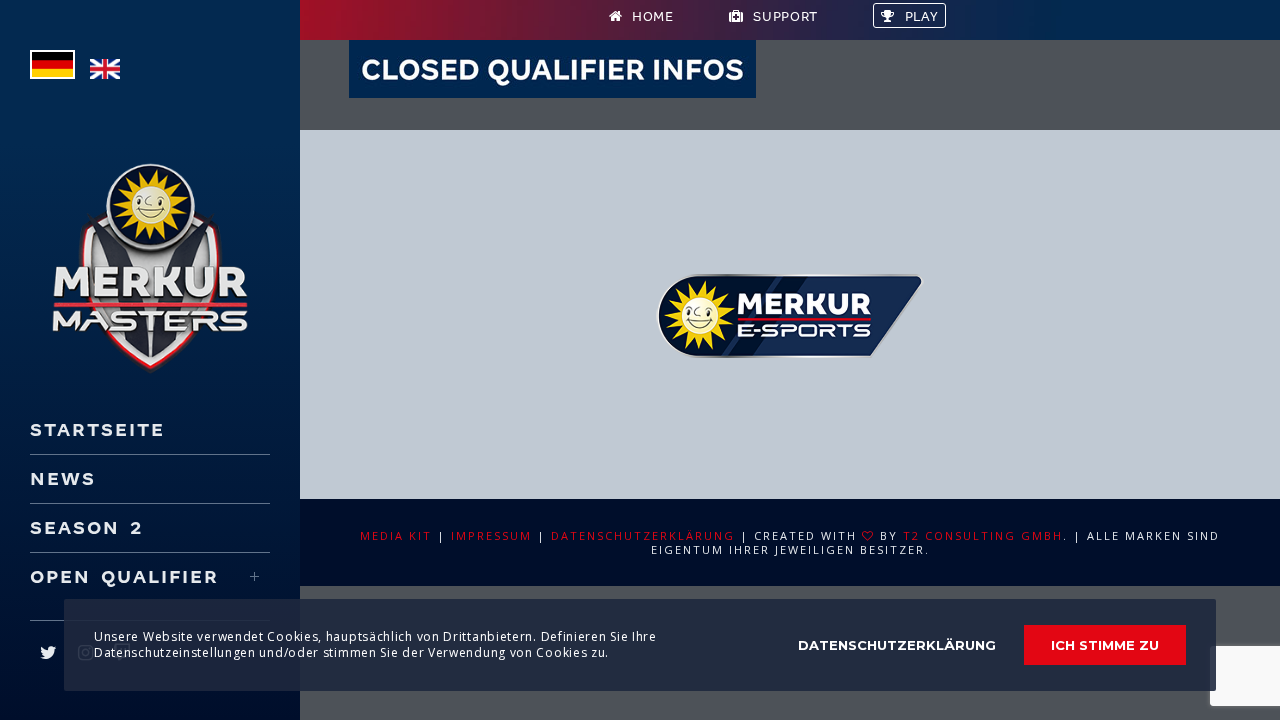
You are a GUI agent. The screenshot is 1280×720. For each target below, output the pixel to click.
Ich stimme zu (1105, 645)
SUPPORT (785, 16)
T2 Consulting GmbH (983, 535)
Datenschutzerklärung (643, 535)
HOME (653, 16)
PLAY (922, 16)
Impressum (491, 535)
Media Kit (396, 535)
